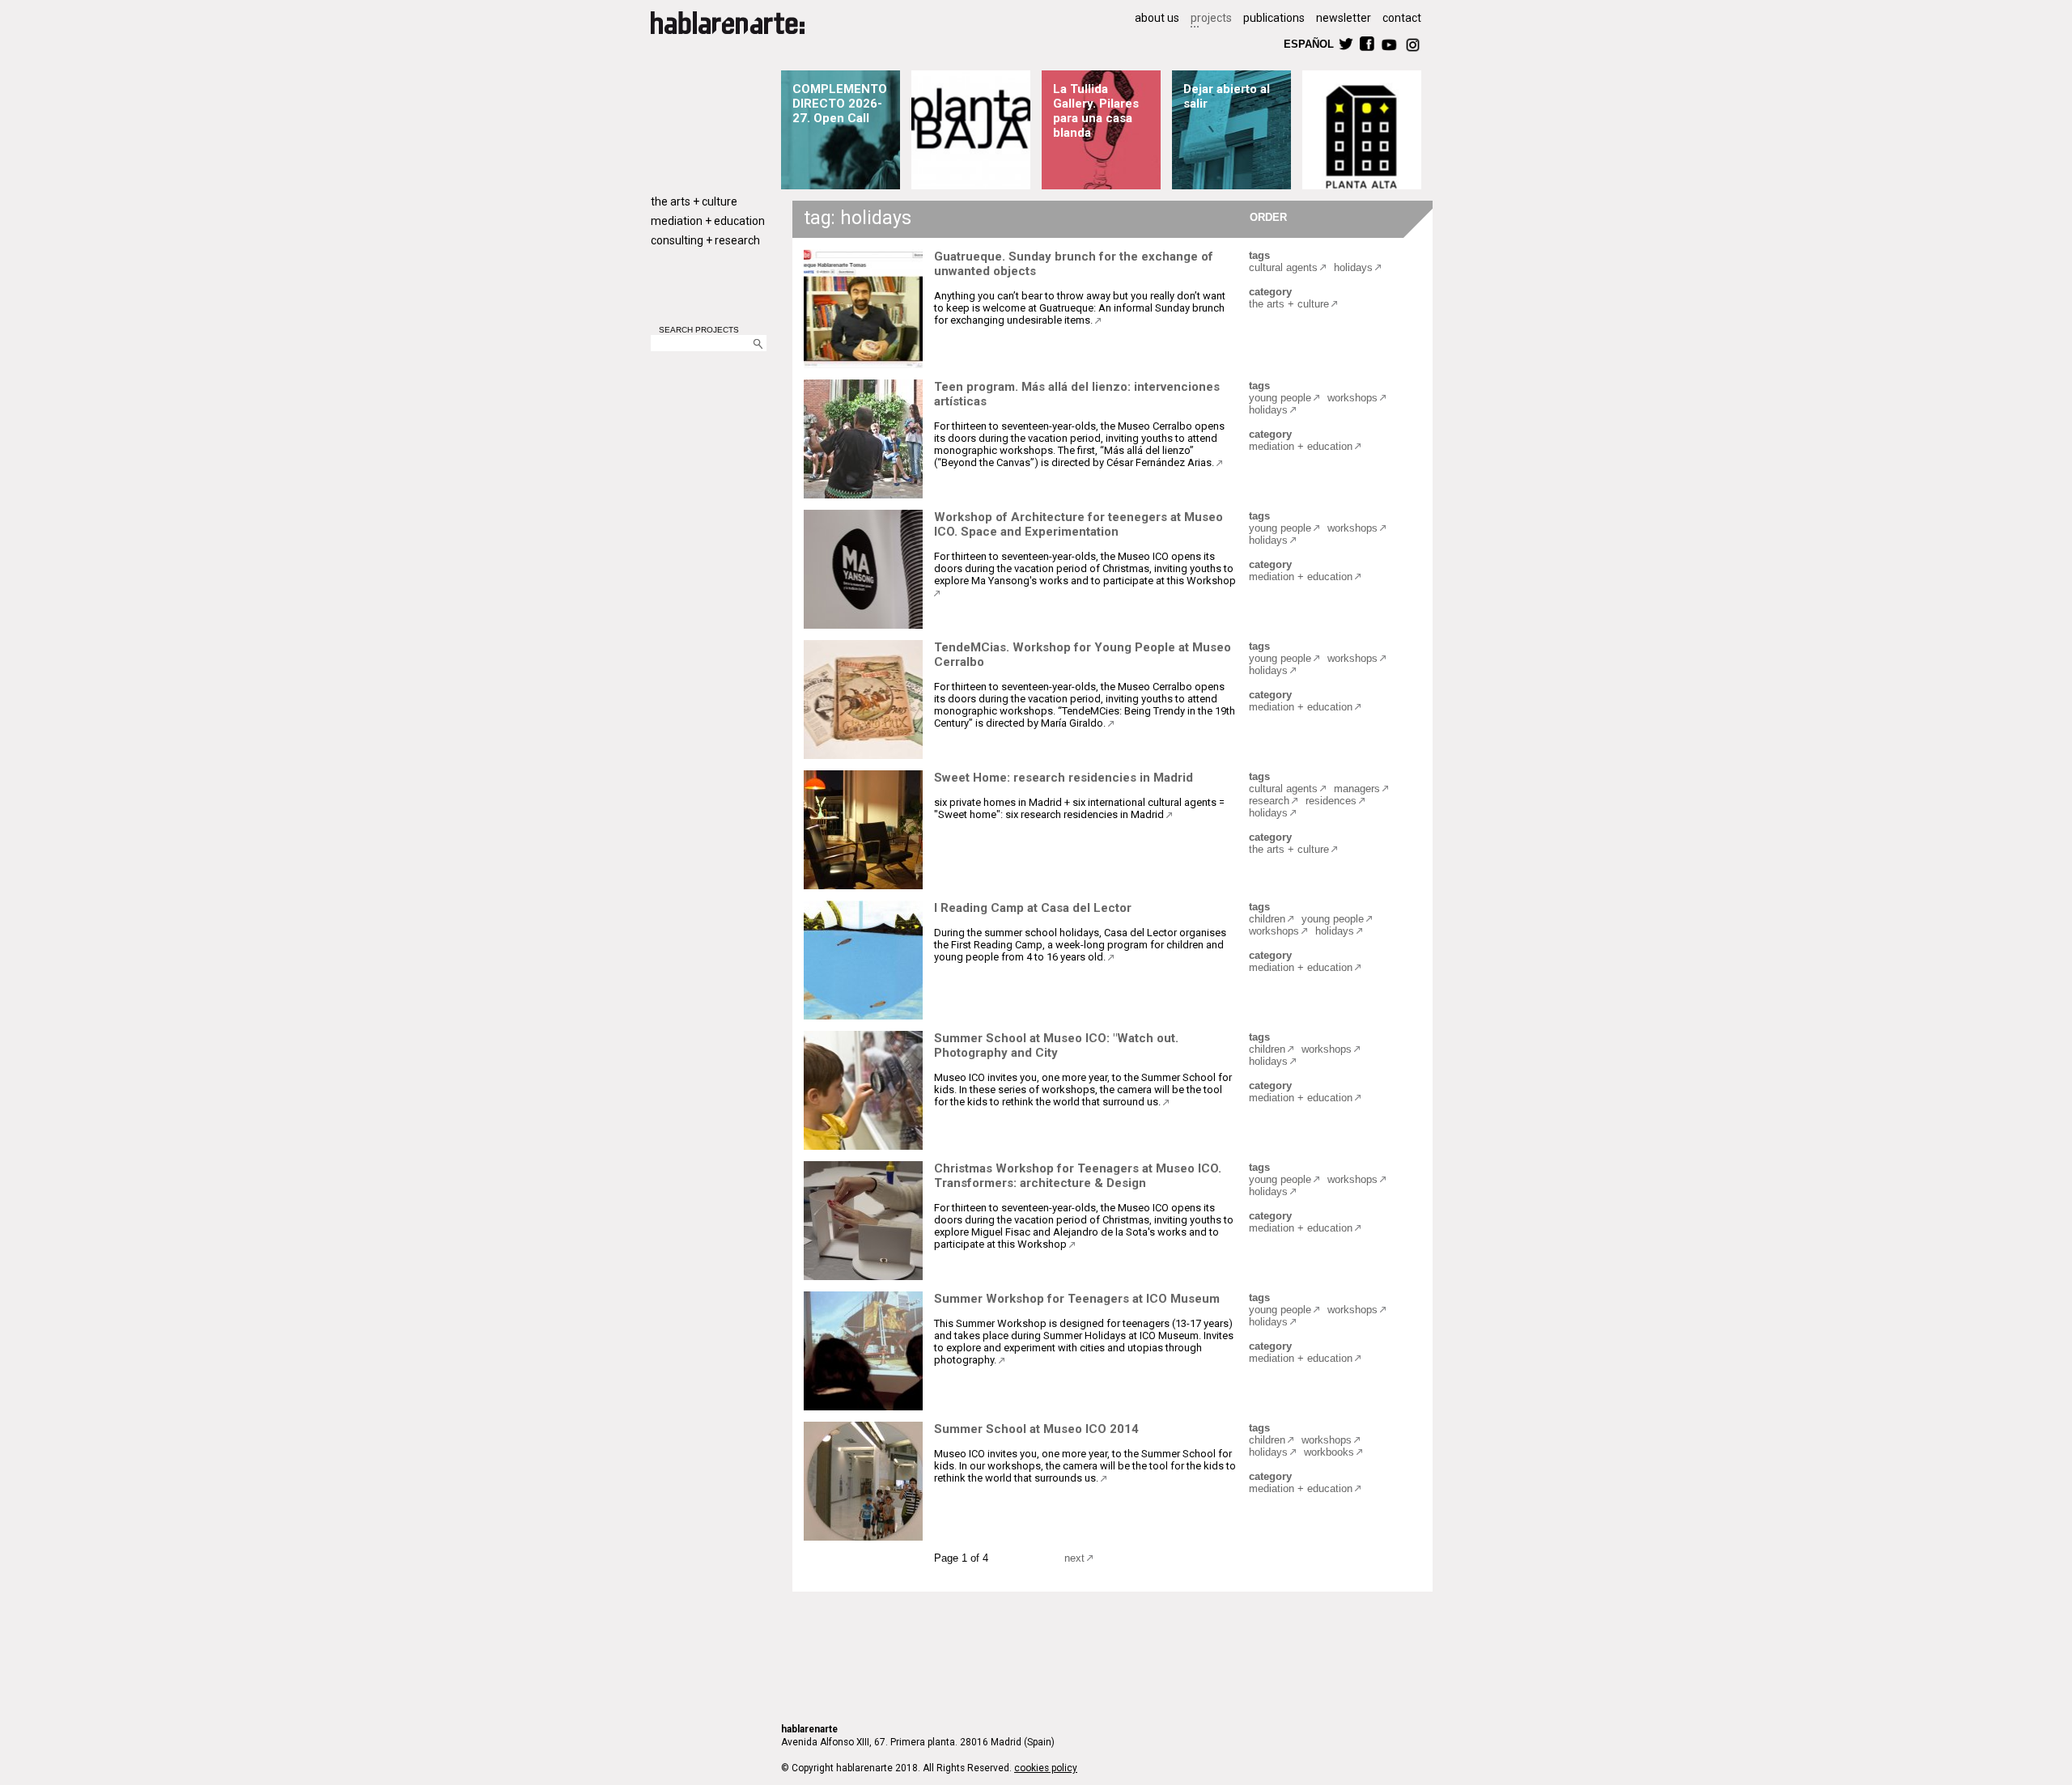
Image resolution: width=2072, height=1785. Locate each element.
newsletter (1344, 18)
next (1074, 1558)
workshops (1352, 398)
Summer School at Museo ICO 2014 (1036, 1429)
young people (1280, 398)
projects (1211, 18)
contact (1402, 18)
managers (1357, 789)
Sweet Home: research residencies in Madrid (1064, 778)
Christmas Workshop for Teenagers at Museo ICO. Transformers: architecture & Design (1078, 1176)
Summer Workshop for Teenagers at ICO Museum (1077, 1299)
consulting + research (705, 240)
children (1267, 919)
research (1269, 801)
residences (1331, 801)
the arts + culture (694, 201)
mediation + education (708, 221)
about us (1157, 18)
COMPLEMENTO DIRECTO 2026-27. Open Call (840, 104)
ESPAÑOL (1308, 43)
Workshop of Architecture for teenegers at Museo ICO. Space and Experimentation (1078, 524)
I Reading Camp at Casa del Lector (1033, 908)
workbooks (1329, 1452)
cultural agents (1283, 267)
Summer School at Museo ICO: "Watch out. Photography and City (1056, 1045)
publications (1274, 18)
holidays (1353, 267)
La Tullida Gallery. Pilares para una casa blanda (1096, 111)
